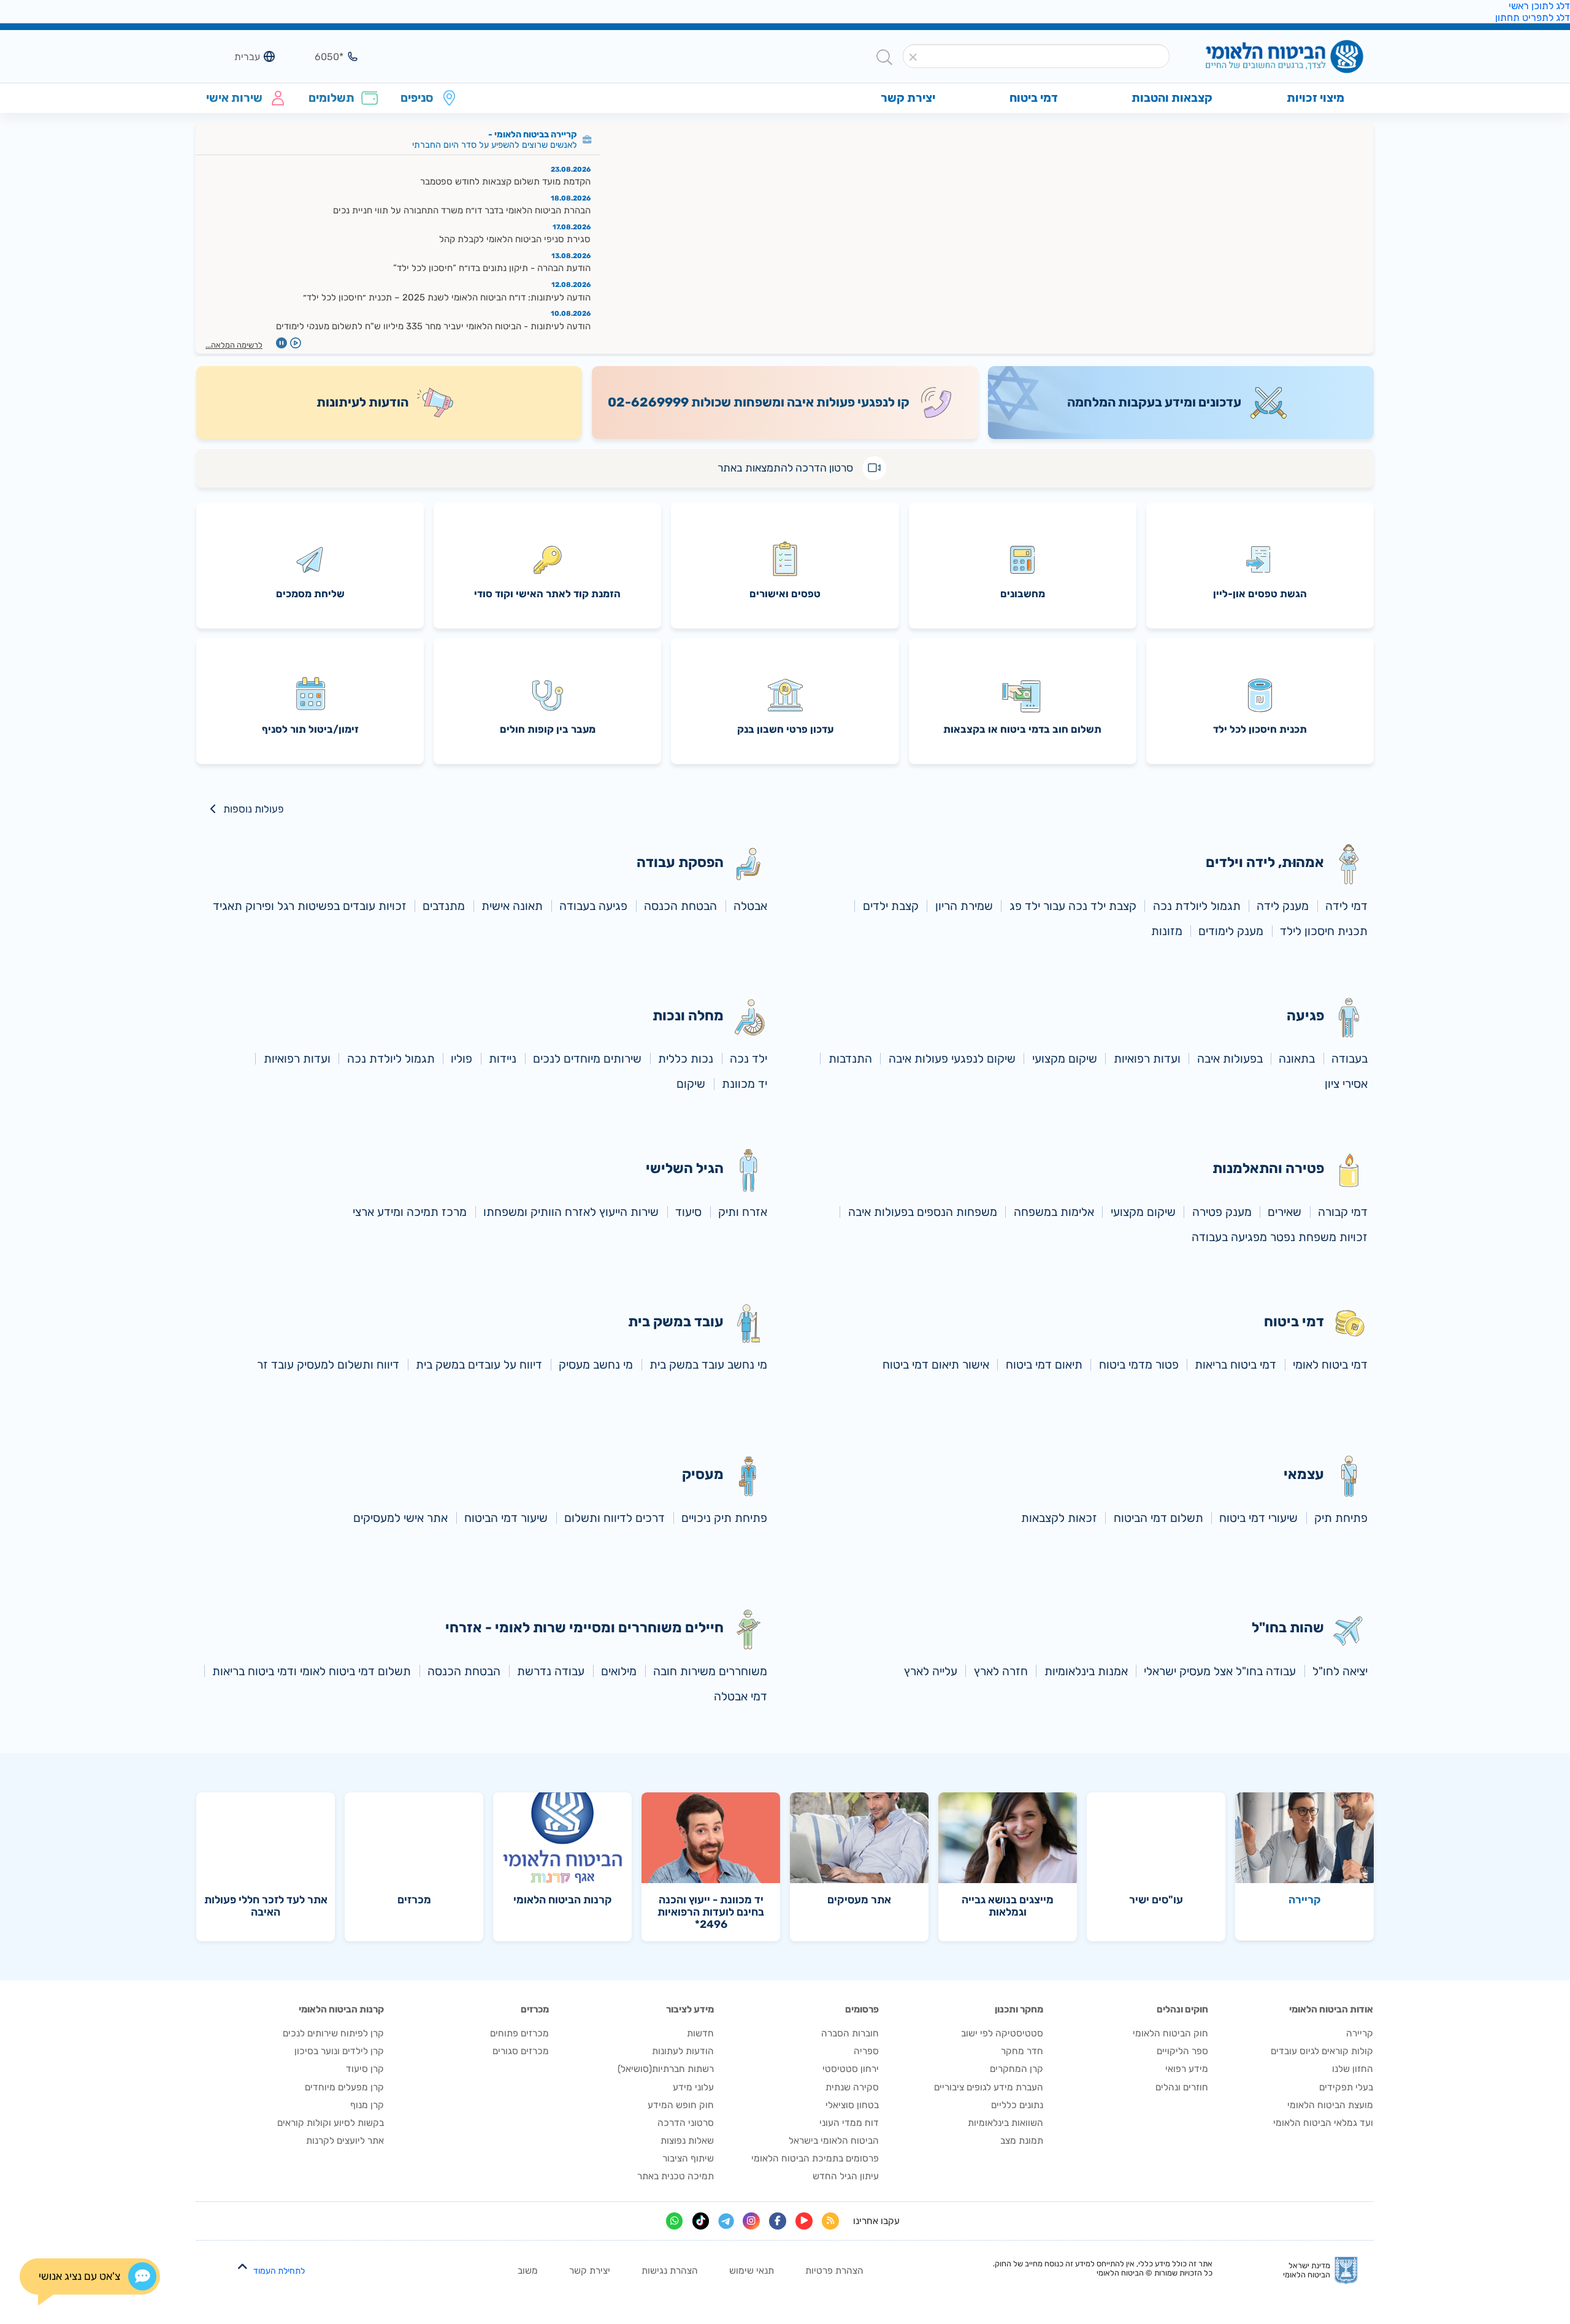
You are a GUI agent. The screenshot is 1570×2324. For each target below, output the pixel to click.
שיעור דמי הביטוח (506, 1518)
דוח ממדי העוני (849, 2123)
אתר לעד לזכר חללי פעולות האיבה (266, 1906)
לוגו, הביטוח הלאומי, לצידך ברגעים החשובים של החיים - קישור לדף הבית (1264, 57)
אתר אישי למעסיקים (400, 1518)
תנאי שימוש (752, 2271)
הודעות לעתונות (683, 2051)
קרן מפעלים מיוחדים (344, 2087)
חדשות (700, 2033)
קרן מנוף (367, 2105)
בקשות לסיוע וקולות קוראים (331, 2123)
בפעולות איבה (1230, 1059)
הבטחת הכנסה (680, 906)
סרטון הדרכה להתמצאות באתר (785, 468)
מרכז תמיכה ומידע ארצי (410, 1212)
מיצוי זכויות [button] (1315, 98)
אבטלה (750, 906)
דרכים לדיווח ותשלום (615, 1518)
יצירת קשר (590, 2271)
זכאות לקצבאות (1059, 1518)
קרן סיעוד (365, 2069)
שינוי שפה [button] (238, 56)
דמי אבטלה (741, 1696)
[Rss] (830, 2221)
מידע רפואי (1187, 2069)
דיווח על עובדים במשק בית (479, 1365)
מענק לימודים (1231, 931)
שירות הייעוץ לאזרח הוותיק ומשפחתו (571, 1212)
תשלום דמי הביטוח (1158, 1518)
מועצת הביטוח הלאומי (1330, 2105)
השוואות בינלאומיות (1005, 2123)
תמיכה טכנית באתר (676, 2176)
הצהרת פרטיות (834, 2271)
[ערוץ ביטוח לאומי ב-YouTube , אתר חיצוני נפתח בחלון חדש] (804, 2221)
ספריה (866, 2051)
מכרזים (414, 1900)
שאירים (1285, 1212)
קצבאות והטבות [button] (1172, 98)
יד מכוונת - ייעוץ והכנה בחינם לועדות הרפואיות (711, 1912)
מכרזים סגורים (521, 2051)
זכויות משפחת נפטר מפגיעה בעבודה (1280, 1237)
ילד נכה (749, 1059)
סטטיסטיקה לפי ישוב (1002, 2033)
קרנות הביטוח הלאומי (563, 1900)
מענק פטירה (1222, 1212)
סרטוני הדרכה (686, 2123)
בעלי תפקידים (1346, 2087)
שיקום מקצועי (1065, 1059)
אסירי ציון (1346, 1084)
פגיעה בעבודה (593, 906)
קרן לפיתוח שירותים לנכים (333, 2033)
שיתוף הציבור (688, 2158)
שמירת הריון (964, 906)
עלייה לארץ (931, 1671)
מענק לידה (1283, 906)
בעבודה (1350, 1059)
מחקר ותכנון (1019, 2009)
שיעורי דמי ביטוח (1258, 1518)
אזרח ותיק (743, 1212)
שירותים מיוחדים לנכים (587, 1059)
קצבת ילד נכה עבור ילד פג (1073, 906)
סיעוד (688, 1212)
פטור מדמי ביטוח (1139, 1365)
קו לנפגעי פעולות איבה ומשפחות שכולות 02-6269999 (759, 402)
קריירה (1305, 1900)
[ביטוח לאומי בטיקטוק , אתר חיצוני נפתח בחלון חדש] (701, 2221)
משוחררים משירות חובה (710, 1671)
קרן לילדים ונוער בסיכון (339, 2051)
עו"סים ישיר (1156, 1900)
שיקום (691, 1084)
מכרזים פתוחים (519, 2033)
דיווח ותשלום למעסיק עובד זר (328, 1365)
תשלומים (331, 98)
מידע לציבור (690, 2009)
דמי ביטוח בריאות (1235, 1365)
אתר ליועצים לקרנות (345, 2141)
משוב (528, 2271)
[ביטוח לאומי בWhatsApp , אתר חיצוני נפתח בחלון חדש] (675, 2221)
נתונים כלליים (1017, 2105)
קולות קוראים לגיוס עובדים (1322, 2051)
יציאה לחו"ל (1340, 1671)
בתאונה (1297, 1059)
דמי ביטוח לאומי (1330, 1365)
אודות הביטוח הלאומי (1331, 2009)
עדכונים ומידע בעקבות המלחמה (1154, 402)
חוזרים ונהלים (1182, 2087)
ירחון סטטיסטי (851, 2069)
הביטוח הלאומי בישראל (834, 2141)
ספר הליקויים (1182, 2051)
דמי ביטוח (1034, 98)
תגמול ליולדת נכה (1197, 906)
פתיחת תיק (1341, 1518)
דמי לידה (1346, 906)
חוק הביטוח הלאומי (1170, 2033)
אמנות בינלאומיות (1086, 1671)
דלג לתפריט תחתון (1533, 17)
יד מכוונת (745, 1084)
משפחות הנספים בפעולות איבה (923, 1212)
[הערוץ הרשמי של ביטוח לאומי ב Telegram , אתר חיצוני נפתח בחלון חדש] (726, 2221)
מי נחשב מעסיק (596, 1365)
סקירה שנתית (852, 2087)
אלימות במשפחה (1054, 1212)
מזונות (1167, 931)
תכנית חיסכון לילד (1324, 931)
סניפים (417, 98)
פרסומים (862, 2009)
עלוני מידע (693, 2087)
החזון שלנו (1353, 2069)
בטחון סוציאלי (852, 2105)
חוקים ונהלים (1182, 2009)
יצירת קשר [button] (908, 98)
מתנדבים (444, 906)
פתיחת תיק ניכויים (724, 1518)
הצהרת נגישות (670, 2271)
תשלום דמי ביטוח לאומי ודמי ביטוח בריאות (312, 1671)
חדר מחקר (1022, 2051)
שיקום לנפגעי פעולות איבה (952, 1059)
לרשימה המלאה (237, 345)
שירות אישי (234, 98)
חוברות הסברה (850, 2033)
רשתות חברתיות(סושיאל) (666, 2069)
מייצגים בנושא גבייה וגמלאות (1008, 1906)
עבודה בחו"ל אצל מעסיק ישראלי (1220, 1671)
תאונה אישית (512, 906)
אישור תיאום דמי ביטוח (936, 1365)
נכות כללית (686, 1059)
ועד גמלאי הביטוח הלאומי (1323, 2123)
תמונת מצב (1022, 2141)
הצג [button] (321, 56)
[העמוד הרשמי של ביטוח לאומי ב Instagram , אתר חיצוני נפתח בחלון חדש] (751, 2221)
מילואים (619, 1671)
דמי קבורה (1343, 1212)
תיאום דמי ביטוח (1044, 1365)
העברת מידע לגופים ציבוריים (989, 2087)
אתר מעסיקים (859, 1900)
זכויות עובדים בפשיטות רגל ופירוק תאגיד (310, 906)
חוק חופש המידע (681, 2105)
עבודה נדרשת (551, 1671)
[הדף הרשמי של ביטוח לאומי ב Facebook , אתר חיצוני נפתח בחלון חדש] (778, 2221)
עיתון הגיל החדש (846, 2176)
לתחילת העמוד (279, 2271)
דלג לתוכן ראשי (1539, 6)
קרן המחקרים (1017, 2069)
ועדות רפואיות (1147, 1059)
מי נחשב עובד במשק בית (708, 1365)
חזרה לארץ (1001, 1671)
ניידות (503, 1059)
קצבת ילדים (891, 906)
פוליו (461, 1059)
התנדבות (850, 1059)
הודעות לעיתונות (362, 402)
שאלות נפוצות (687, 2141)
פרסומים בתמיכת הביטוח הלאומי (815, 2158)
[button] (913, 57)
